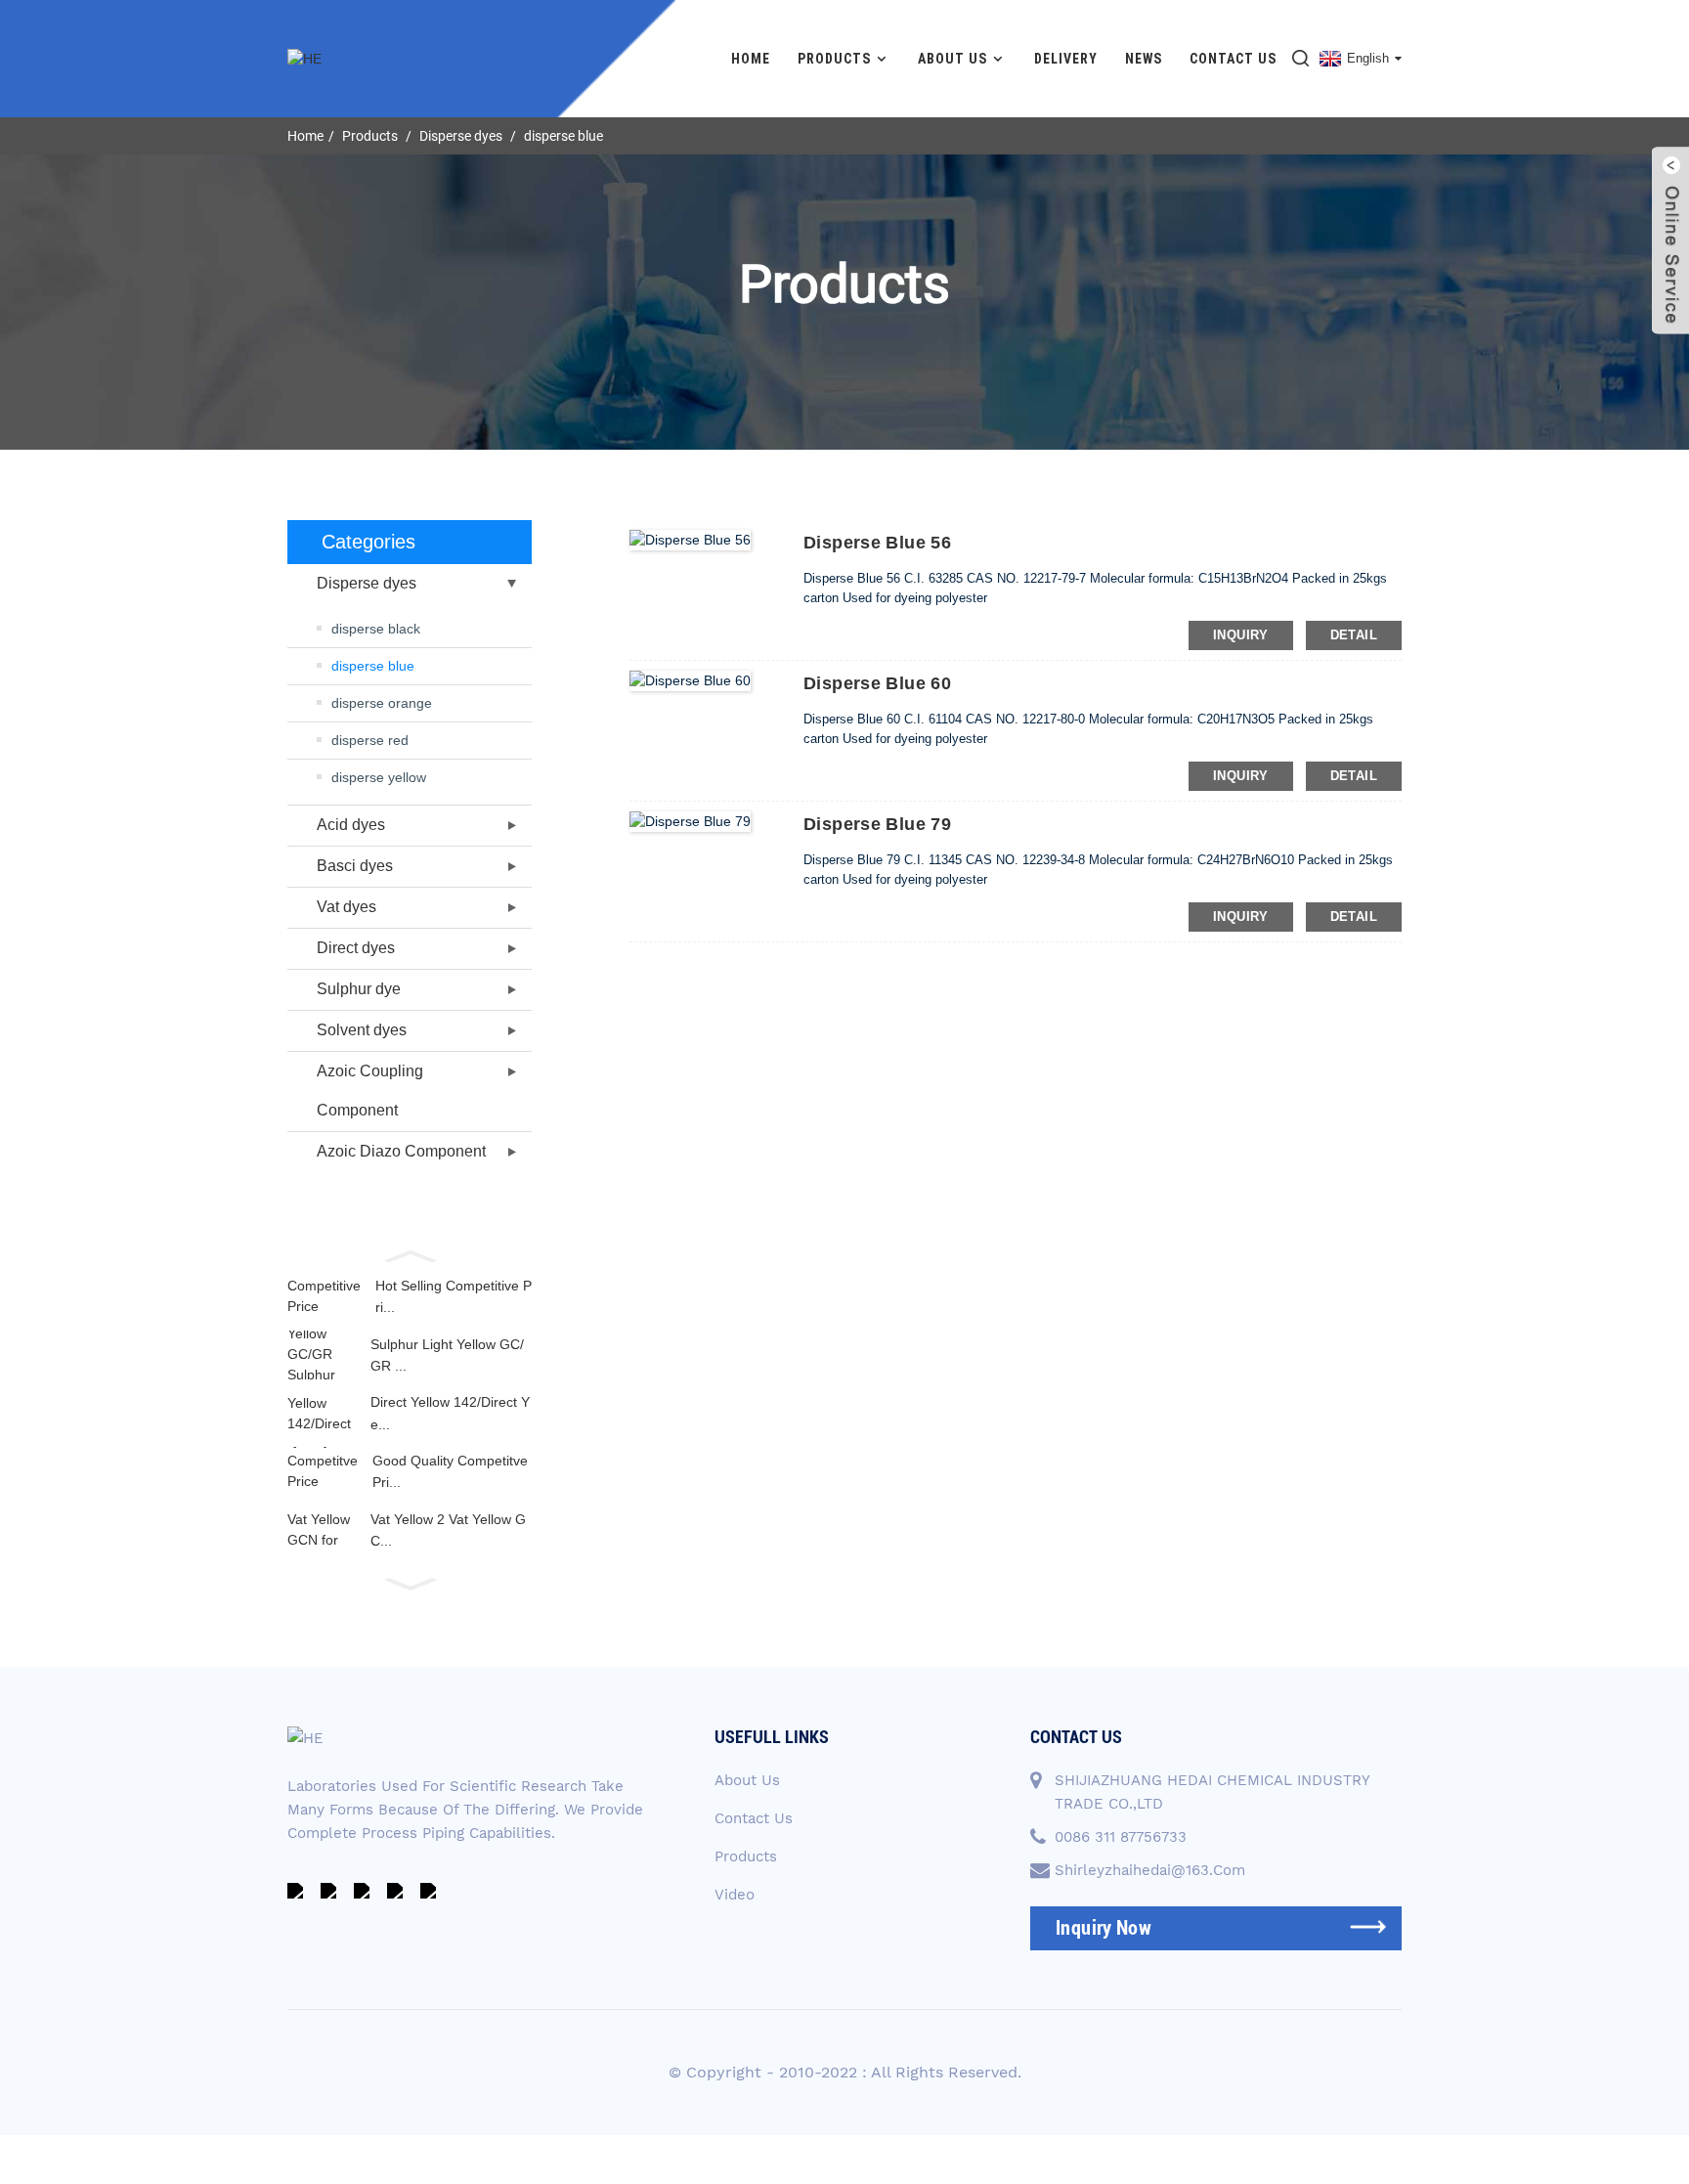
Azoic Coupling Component (370, 1091)
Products (834, 59)
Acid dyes (351, 825)
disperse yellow (379, 777)
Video (735, 1895)
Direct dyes (356, 948)
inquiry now (1104, 1928)
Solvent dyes (362, 1030)
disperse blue (563, 136)
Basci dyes (355, 866)
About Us (953, 59)
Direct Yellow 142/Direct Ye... (450, 1413)
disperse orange (382, 703)
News (1144, 59)
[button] (410, 1254)
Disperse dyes (461, 136)
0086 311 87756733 (1121, 1837)
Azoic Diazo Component (401, 1151)
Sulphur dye (359, 989)
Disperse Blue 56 (877, 543)
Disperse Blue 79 (877, 824)
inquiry (1241, 635)
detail (1354, 635)
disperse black (376, 629)
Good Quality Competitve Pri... (450, 1471)
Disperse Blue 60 (877, 683)
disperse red (370, 740)
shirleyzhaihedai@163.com (1150, 1870)
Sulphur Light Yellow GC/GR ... (447, 1355)
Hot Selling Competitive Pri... (454, 1296)
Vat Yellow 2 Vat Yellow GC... (448, 1530)
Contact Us (1233, 59)
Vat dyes (346, 907)
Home (751, 59)
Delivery (1066, 59)
